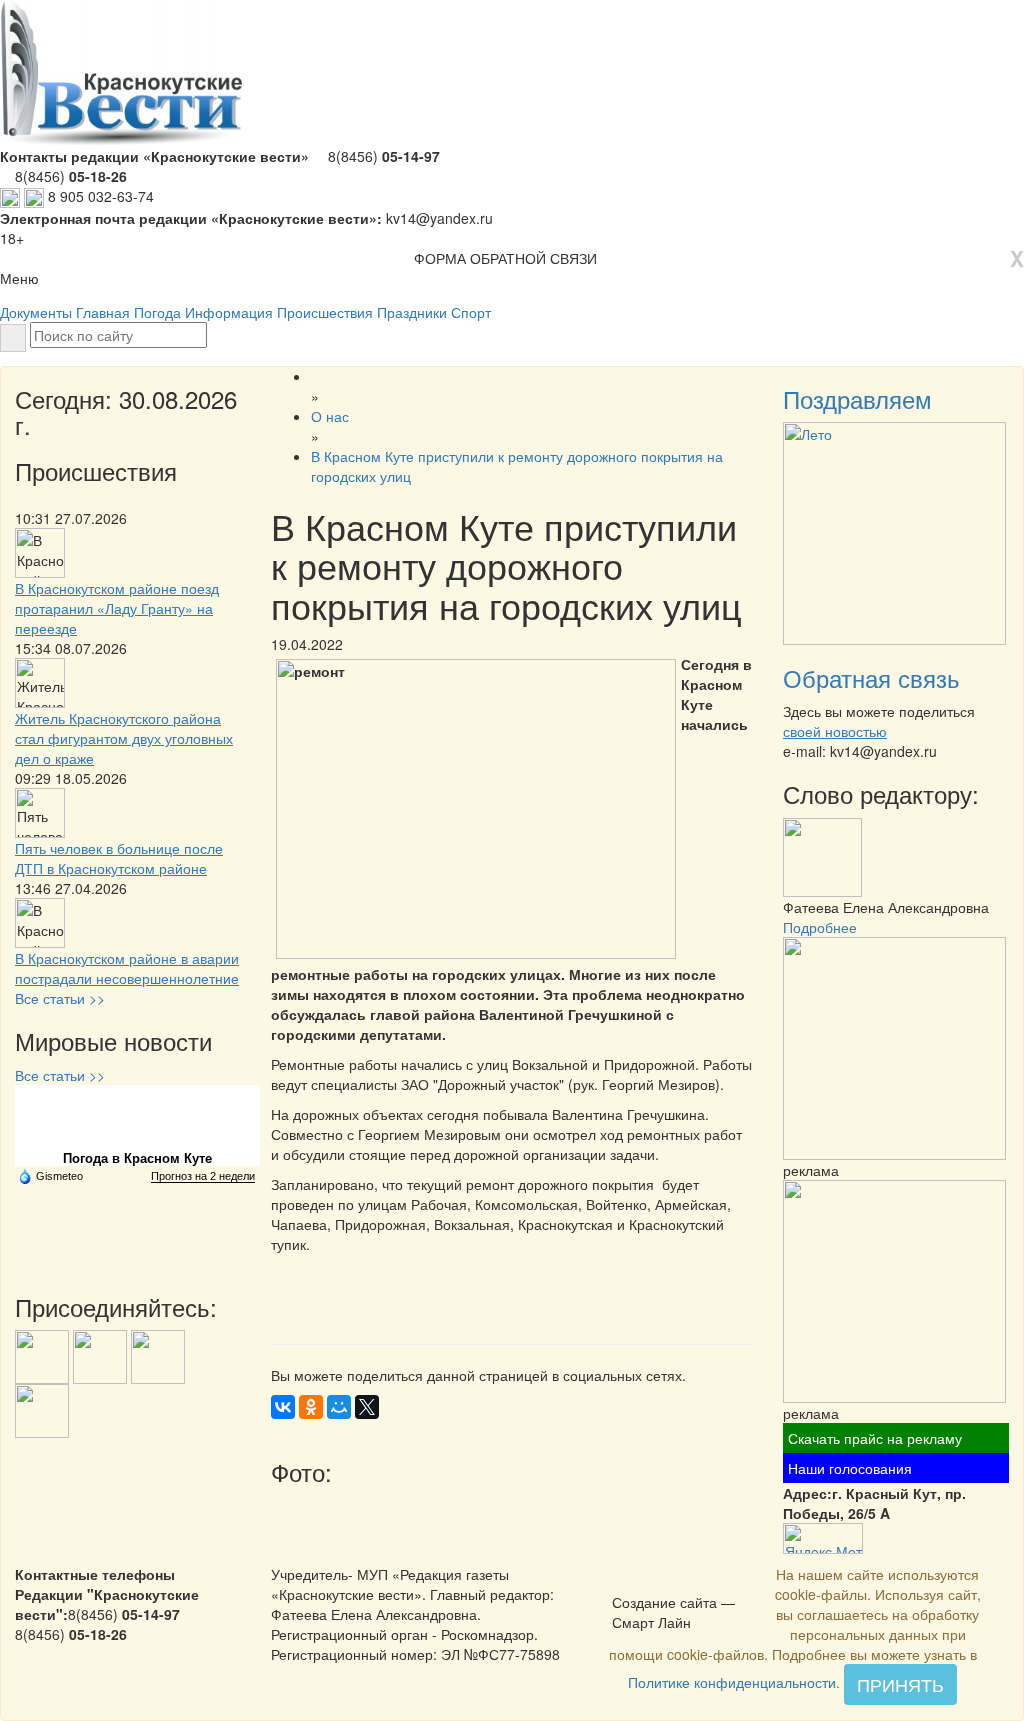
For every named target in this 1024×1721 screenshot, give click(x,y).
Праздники (412, 312)
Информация (229, 312)
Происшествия (325, 312)
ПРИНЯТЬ (900, 1684)
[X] (367, 1407)
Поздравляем (857, 398)
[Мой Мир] (339, 1407)
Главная (103, 312)
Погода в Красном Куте (137, 1158)
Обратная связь (871, 677)
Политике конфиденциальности (732, 1682)
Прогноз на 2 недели (203, 1176)
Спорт (471, 312)
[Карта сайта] (649, 1581)
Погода (157, 312)
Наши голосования (850, 1468)
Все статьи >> (60, 998)
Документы (36, 312)
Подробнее (820, 927)
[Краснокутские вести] (623, 1581)
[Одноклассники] (311, 1407)
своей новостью (835, 731)
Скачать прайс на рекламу (875, 1438)
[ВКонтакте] (283, 1407)
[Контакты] (675, 1581)
